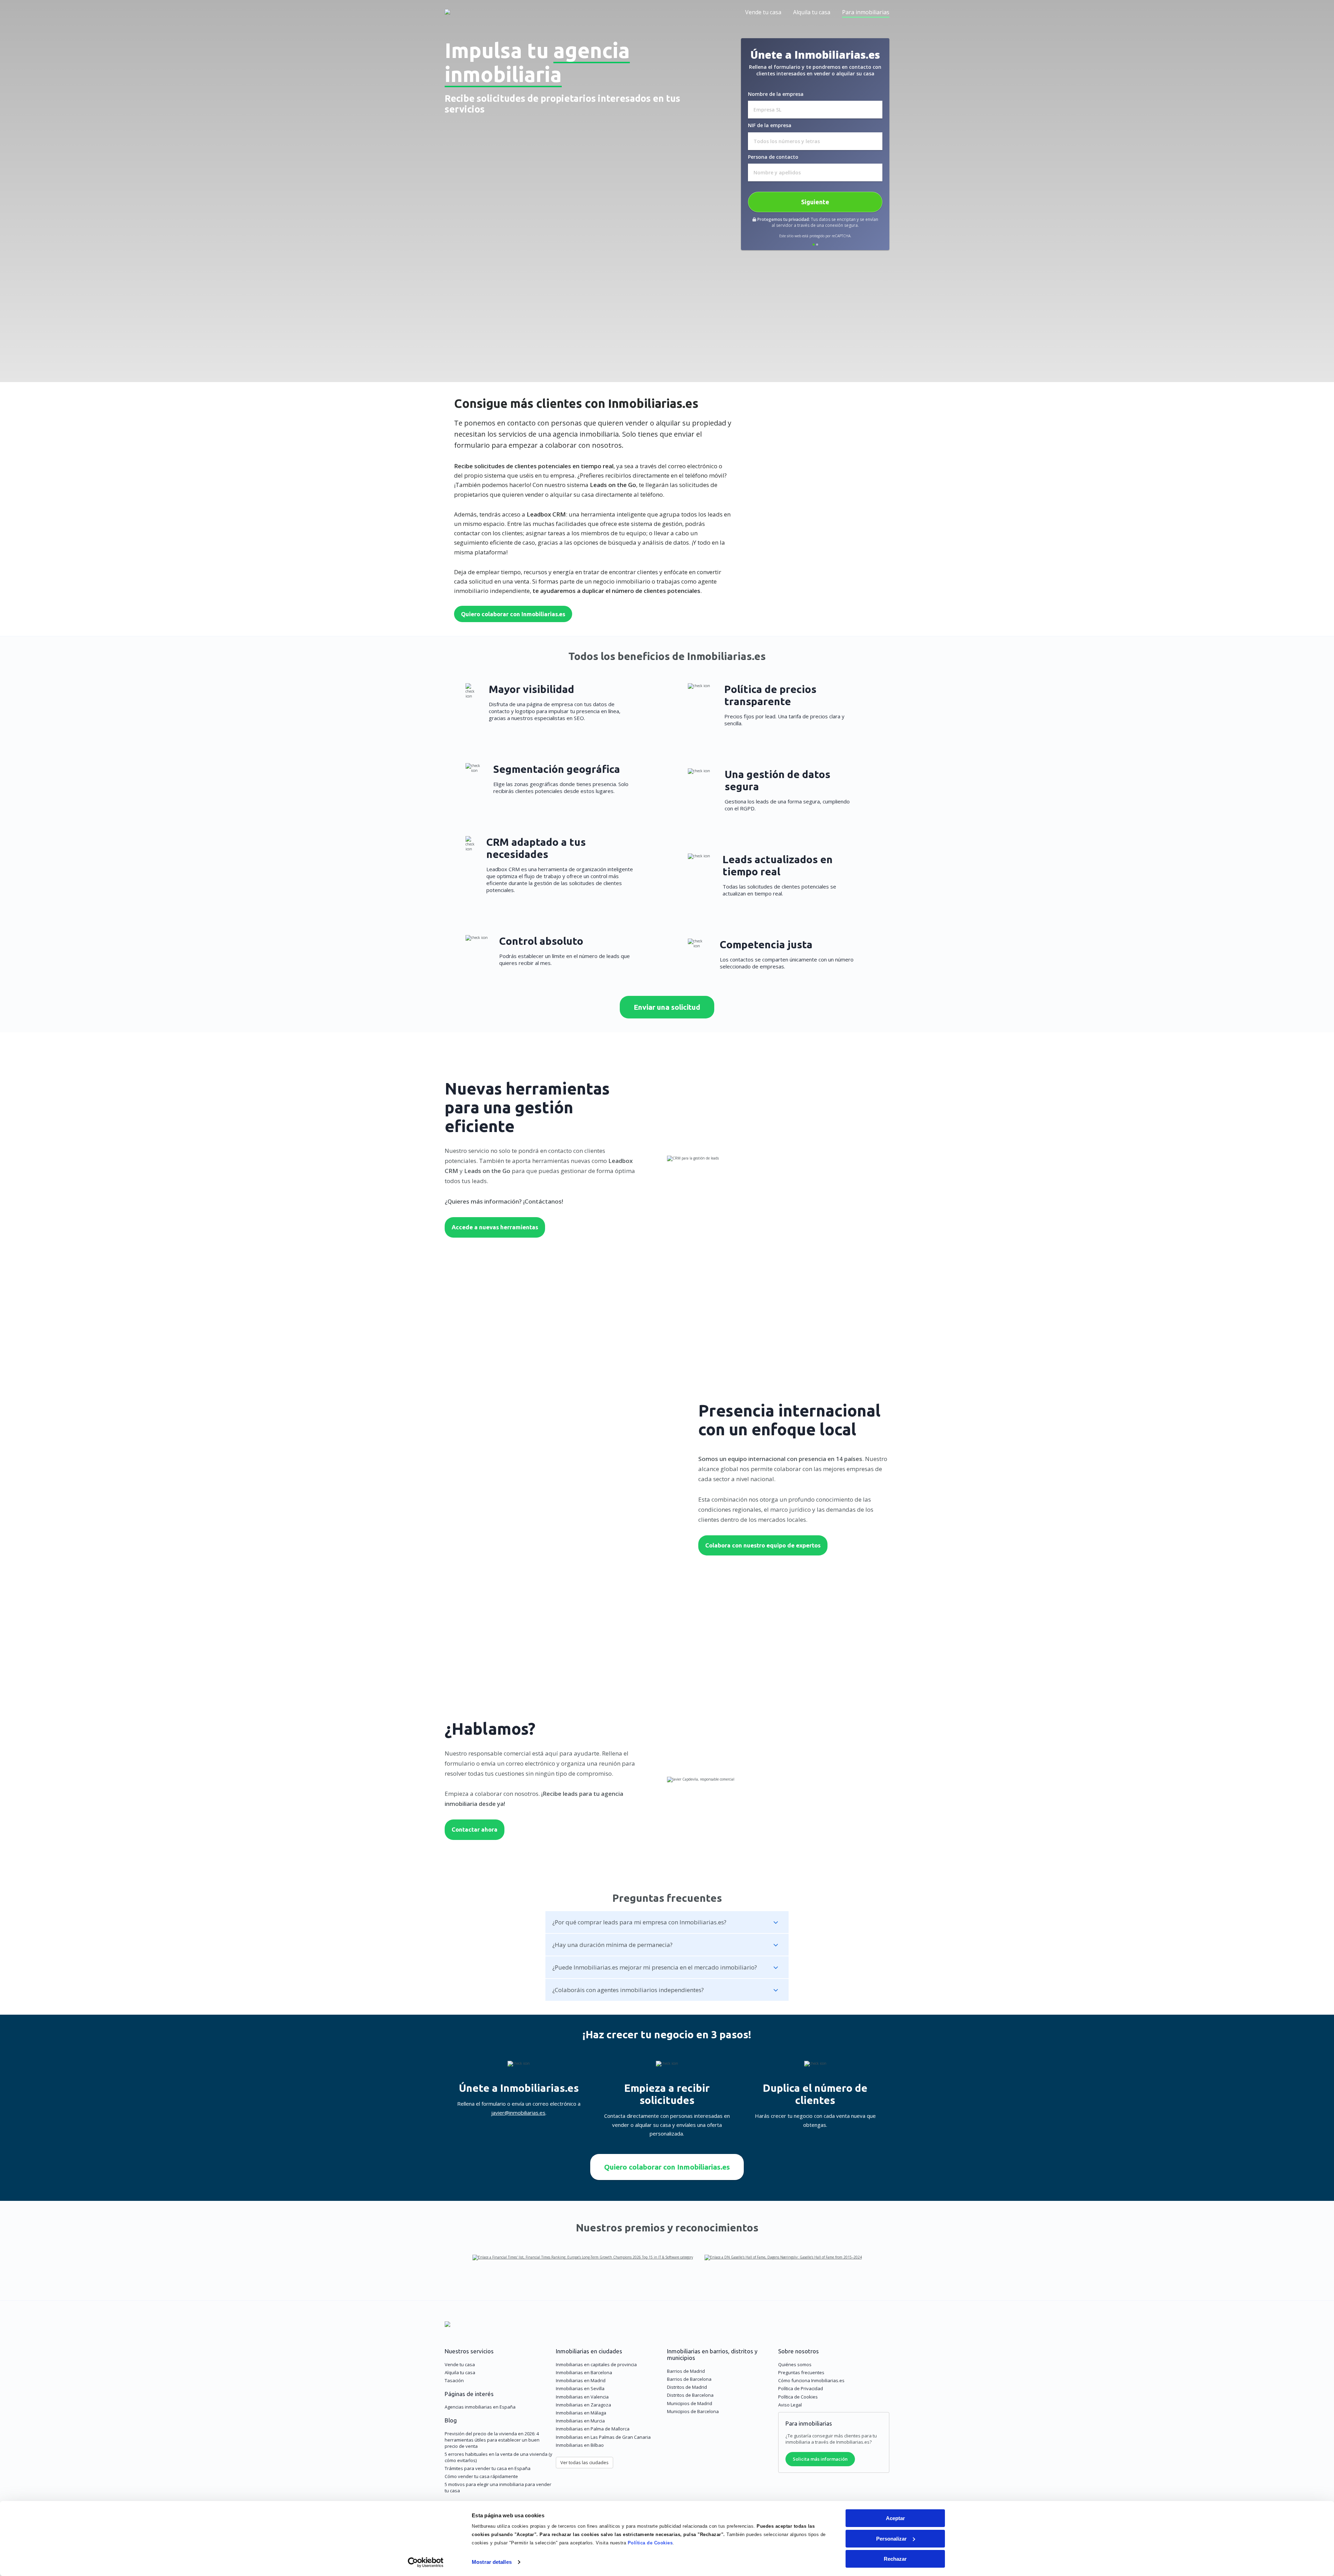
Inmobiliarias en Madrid (581, 2380)
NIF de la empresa (770, 125)
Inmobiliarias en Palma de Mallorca (593, 2429)
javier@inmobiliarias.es (518, 2113)
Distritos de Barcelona (690, 2395)
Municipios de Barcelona (693, 2411)
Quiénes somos (795, 2364)
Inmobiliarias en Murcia (580, 2421)
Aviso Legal (790, 2405)
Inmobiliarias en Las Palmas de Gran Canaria (603, 2437)
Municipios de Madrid (690, 2403)
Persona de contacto (773, 157)
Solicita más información (820, 2459)
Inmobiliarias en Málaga (581, 2413)
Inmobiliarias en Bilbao (580, 2445)
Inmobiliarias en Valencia (582, 2397)
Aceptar (895, 2518)
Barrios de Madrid (686, 2371)
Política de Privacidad (801, 2388)
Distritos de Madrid (687, 2387)
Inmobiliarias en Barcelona (584, 2372)
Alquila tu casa (812, 12)
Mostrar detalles (492, 2562)
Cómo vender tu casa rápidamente (481, 2476)
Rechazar (895, 2559)
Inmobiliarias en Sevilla (580, 2388)
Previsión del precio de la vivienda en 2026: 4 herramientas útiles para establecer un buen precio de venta (492, 2440)
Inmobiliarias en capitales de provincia (596, 2364)
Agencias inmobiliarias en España (480, 2407)
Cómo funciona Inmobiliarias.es (811, 2380)
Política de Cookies (650, 2543)
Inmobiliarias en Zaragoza (583, 2405)
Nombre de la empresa (776, 94)
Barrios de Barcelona (689, 2379)
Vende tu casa (763, 12)
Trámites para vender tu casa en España (488, 2468)
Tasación (454, 2380)
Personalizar (891, 2539)
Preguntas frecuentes (801, 2372)
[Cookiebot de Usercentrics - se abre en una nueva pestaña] (426, 2562)
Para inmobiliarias (866, 12)
